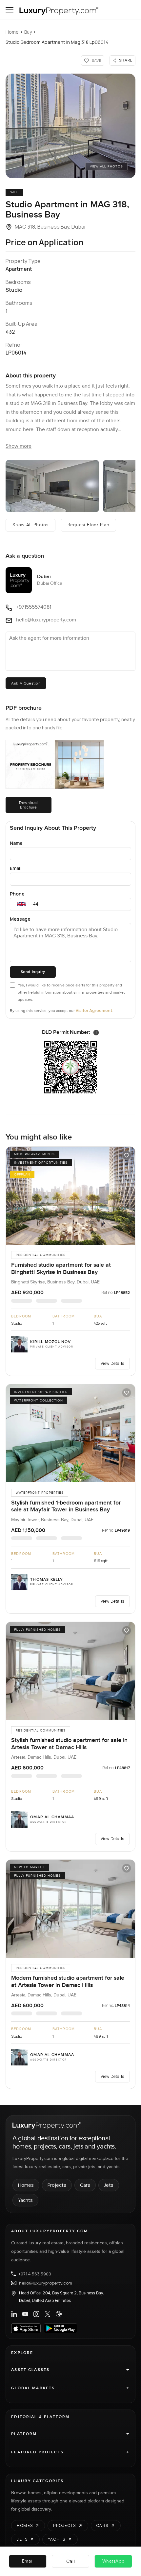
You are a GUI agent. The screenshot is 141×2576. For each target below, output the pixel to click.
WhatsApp (113, 2561)
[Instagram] (36, 2314)
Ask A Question (26, 683)
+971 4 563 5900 (35, 2274)
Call (71, 2561)
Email (16, 868)
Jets (109, 2185)
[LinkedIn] (14, 2314)
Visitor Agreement (94, 1010)
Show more (19, 446)
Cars (85, 2185)
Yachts (25, 2200)
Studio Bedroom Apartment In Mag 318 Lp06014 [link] (57, 42)
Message (20, 919)
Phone (17, 894)
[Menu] (10, 10)
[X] (48, 2314)
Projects (57, 2185)
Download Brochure (29, 805)
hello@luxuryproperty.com (46, 2283)
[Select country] (21, 904)
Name (16, 843)
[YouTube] (25, 2314)
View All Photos (106, 166)
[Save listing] (127, 1155)
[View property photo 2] (52, 486)
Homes (26, 2185)
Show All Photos (30, 525)
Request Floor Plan (89, 525)
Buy (28, 32)
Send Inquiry (33, 972)
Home (12, 32)
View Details (112, 1363)
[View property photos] (70, 126)
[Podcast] (59, 2314)
